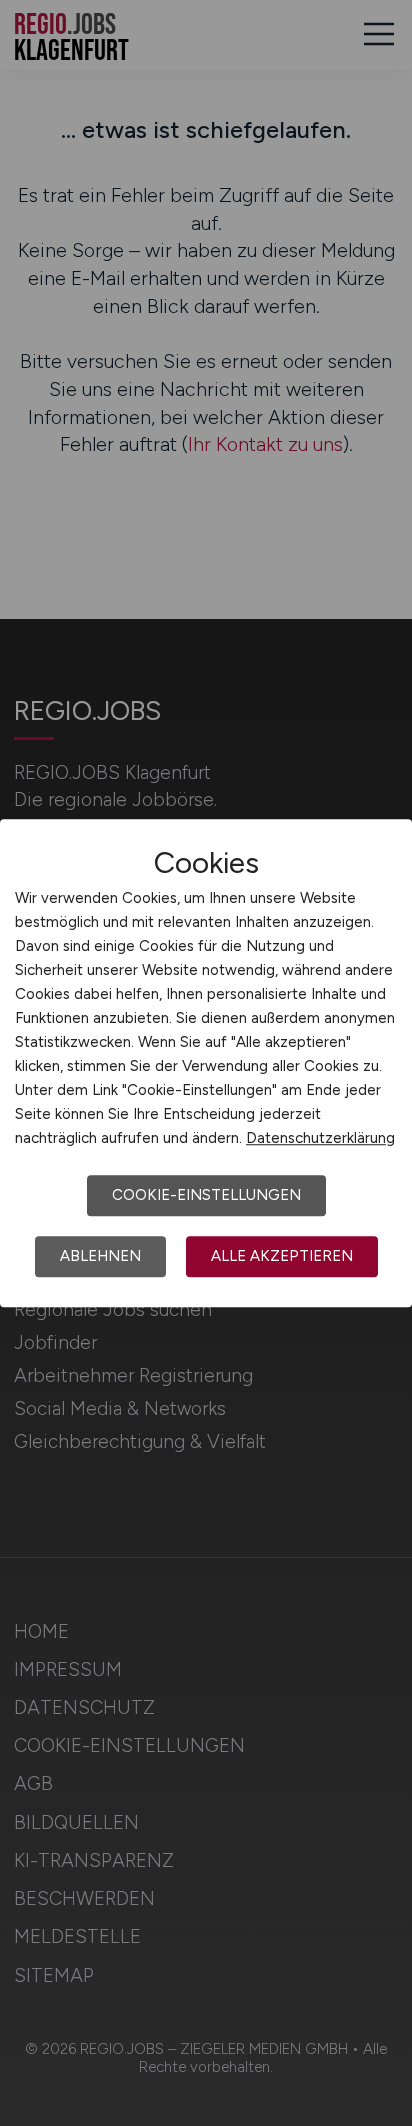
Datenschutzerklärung (320, 1138)
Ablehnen (100, 1256)
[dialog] (206, 1063)
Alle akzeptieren (282, 1256)
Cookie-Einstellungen (206, 1195)
